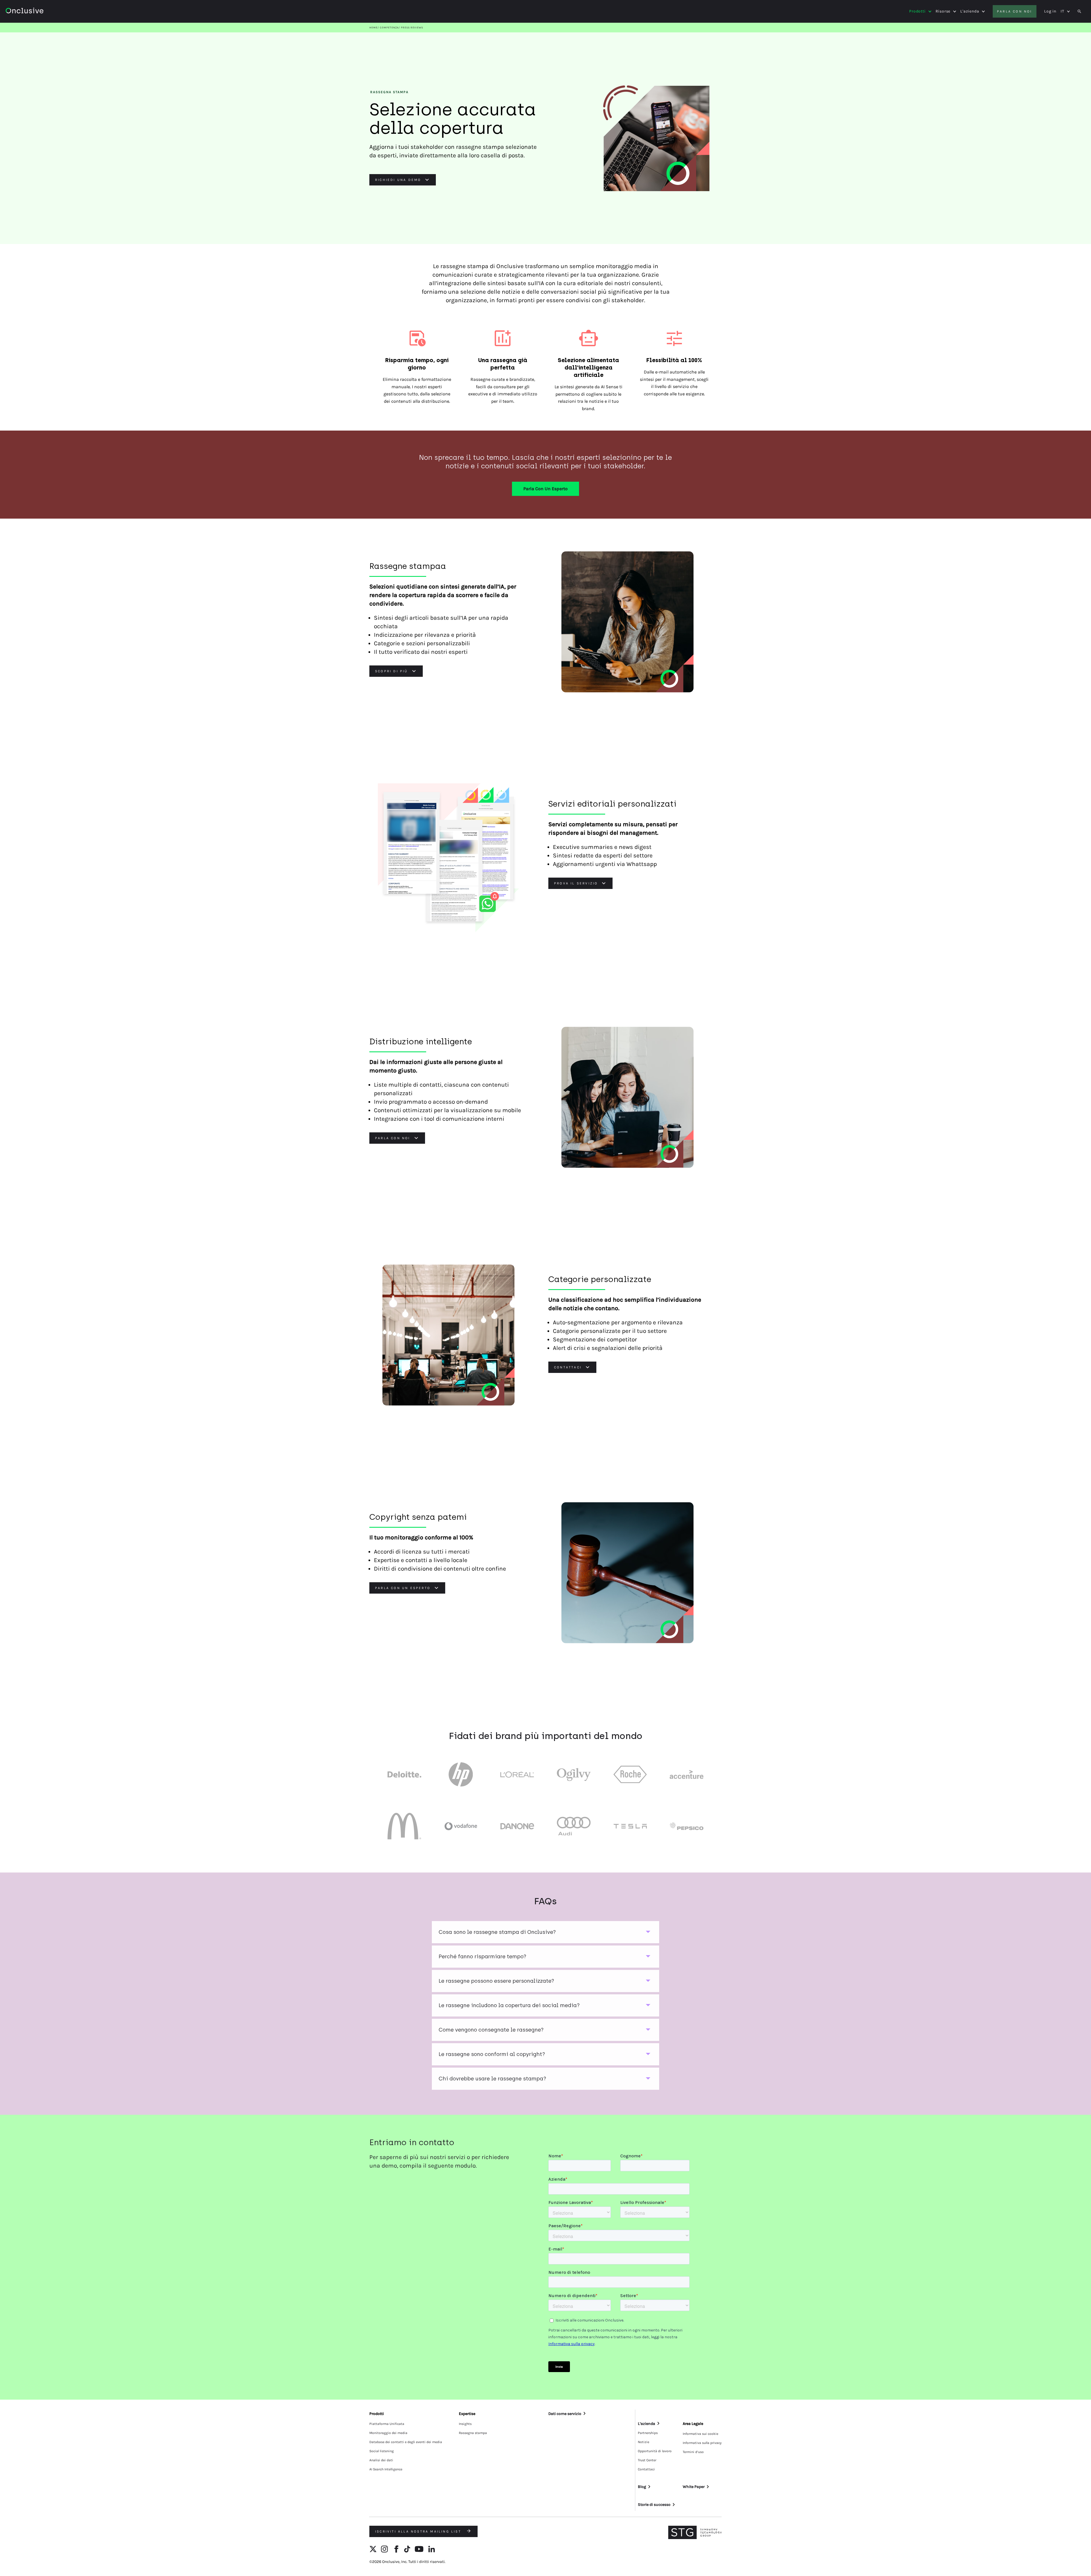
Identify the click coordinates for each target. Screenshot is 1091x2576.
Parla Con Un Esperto (545, 489)
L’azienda (647, 2424)
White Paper (694, 2487)
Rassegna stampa (473, 2433)
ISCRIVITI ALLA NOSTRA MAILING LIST (419, 2531)
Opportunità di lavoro (655, 2451)
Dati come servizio (565, 2414)
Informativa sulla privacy (702, 2443)
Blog (642, 2487)
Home (373, 28)
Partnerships (648, 2433)
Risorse (943, 11)
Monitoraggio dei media (388, 2433)
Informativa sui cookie (700, 2434)
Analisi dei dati (381, 2460)
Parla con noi (1015, 11)
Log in (1050, 11)
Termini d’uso (693, 2452)
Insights (465, 2424)
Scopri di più (392, 671)
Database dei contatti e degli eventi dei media (406, 2442)
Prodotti (917, 11)
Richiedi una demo (398, 180)
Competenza (389, 28)
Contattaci (568, 1367)
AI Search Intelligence (386, 2469)
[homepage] (40, 12)
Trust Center (647, 2460)
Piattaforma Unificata (387, 2424)
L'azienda (970, 11)
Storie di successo (654, 2505)
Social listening (382, 2451)
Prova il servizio (576, 883)
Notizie (644, 2442)
